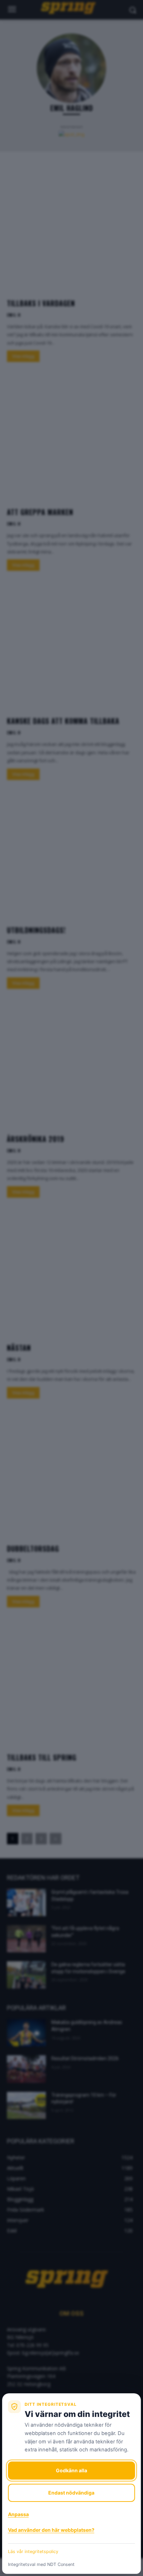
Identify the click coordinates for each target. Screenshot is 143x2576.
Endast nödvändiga (71, 2493)
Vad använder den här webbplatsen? (51, 2530)
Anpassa (18, 2514)
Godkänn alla (71, 2470)
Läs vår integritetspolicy (33, 2551)
